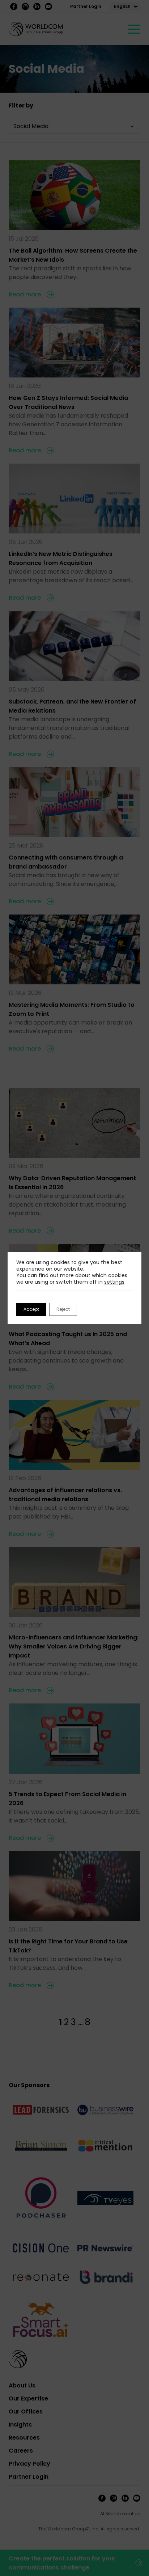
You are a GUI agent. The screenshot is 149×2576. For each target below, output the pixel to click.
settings (114, 1282)
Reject (63, 1309)
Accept (31, 1309)
